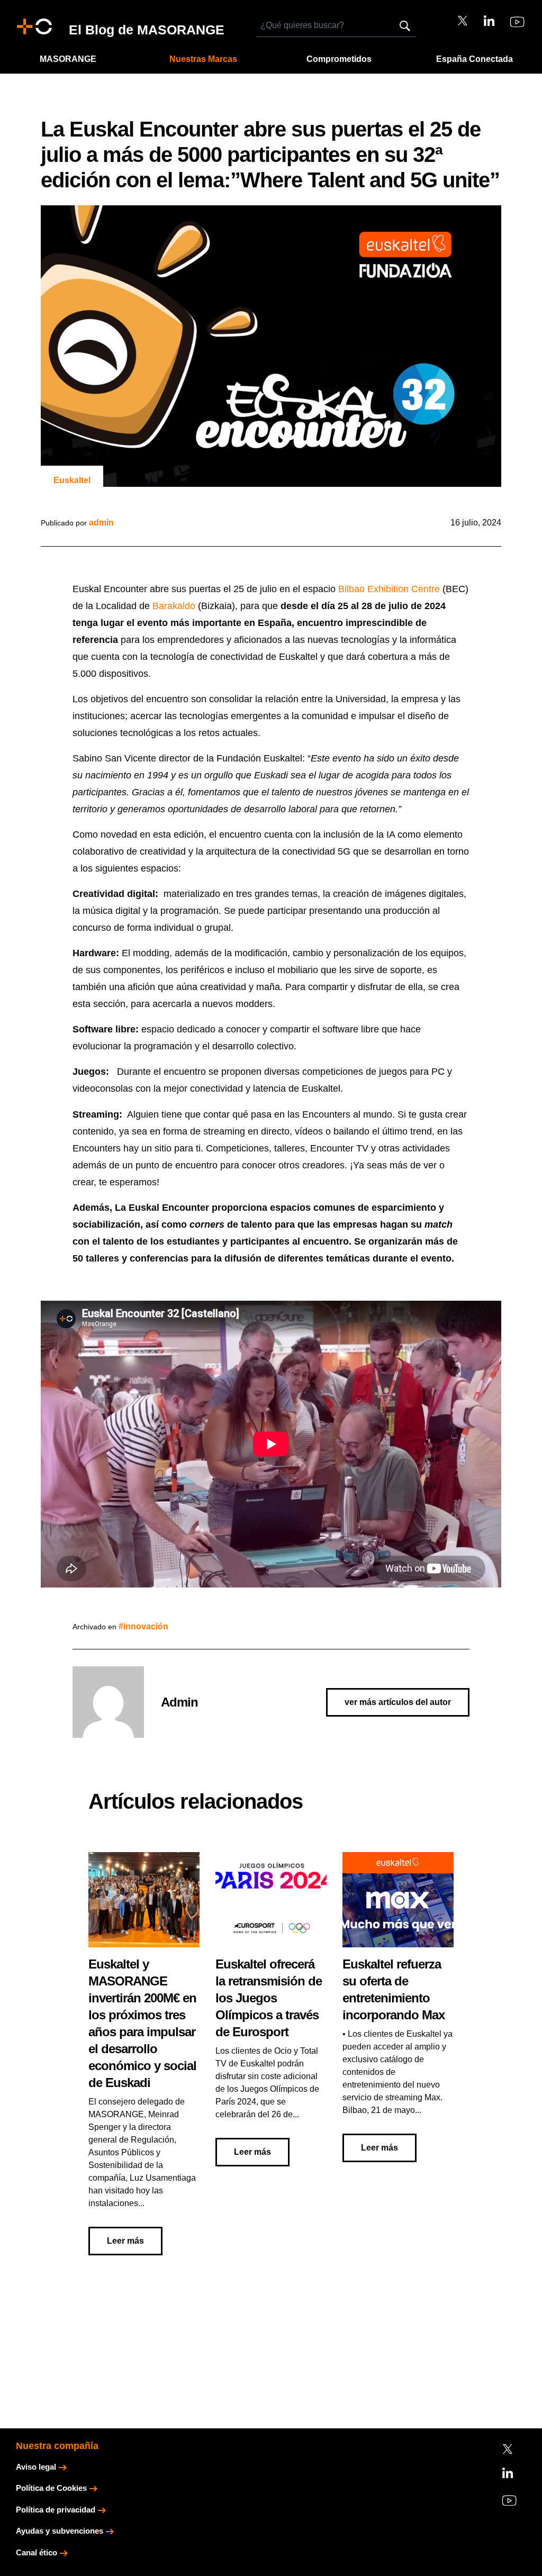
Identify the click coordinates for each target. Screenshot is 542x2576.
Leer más (125, 2241)
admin (101, 523)
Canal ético (37, 2552)
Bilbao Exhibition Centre (389, 589)
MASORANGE (68, 59)
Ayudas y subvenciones (60, 2531)
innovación (146, 1626)
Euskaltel (72, 480)
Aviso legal (36, 2467)
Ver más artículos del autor (398, 1702)
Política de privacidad (56, 2510)
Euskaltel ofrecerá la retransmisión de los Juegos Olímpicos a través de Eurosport (269, 1998)
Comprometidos (339, 59)
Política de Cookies (51, 2488)
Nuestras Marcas (203, 59)
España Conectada (475, 59)
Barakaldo (174, 606)
